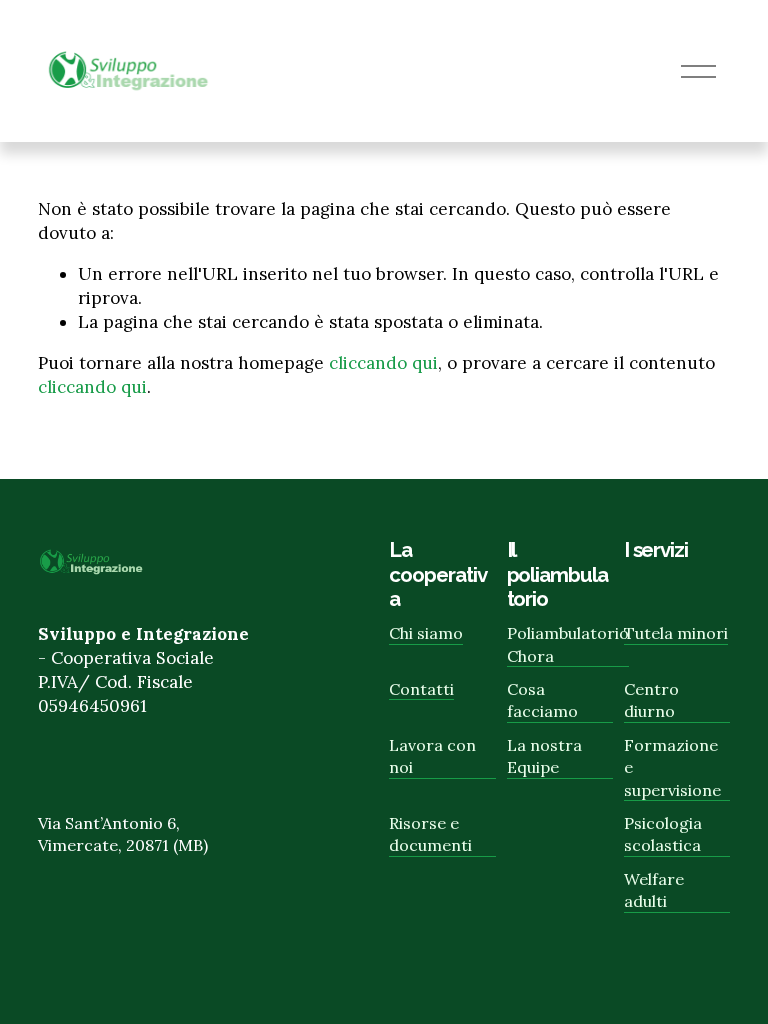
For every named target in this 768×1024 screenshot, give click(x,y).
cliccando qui (383, 363)
